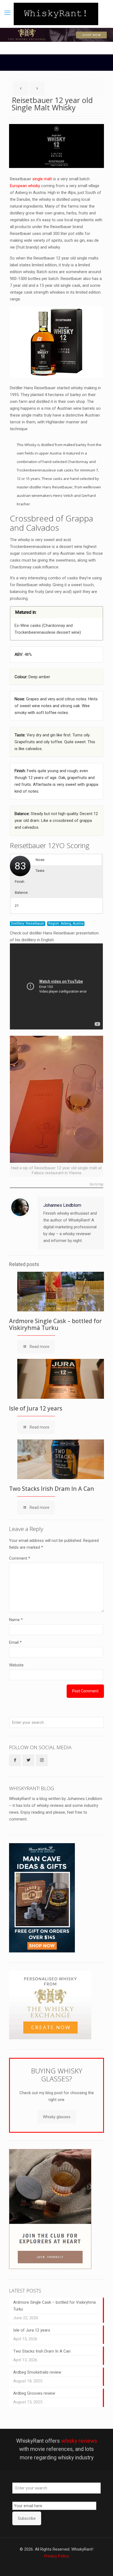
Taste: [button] (40, 871)
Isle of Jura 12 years (36, 1408)
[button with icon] (15, 1760)
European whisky (25, 186)
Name (16, 1620)
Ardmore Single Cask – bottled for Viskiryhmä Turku (55, 1324)
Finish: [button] (20, 882)
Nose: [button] (40, 860)
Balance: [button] (22, 892)
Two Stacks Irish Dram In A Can (52, 1489)
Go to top (96, 1184)
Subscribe (27, 2518)
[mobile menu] (7, 13)
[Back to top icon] (102, 2565)
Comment (20, 1558)
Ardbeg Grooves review (34, 2393)
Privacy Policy (56, 2556)
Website (16, 1665)
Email (15, 1642)
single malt (42, 179)
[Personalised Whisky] (50, 2038)
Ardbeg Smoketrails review (37, 2372)
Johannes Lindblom (62, 1205)
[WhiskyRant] (56, 14)
